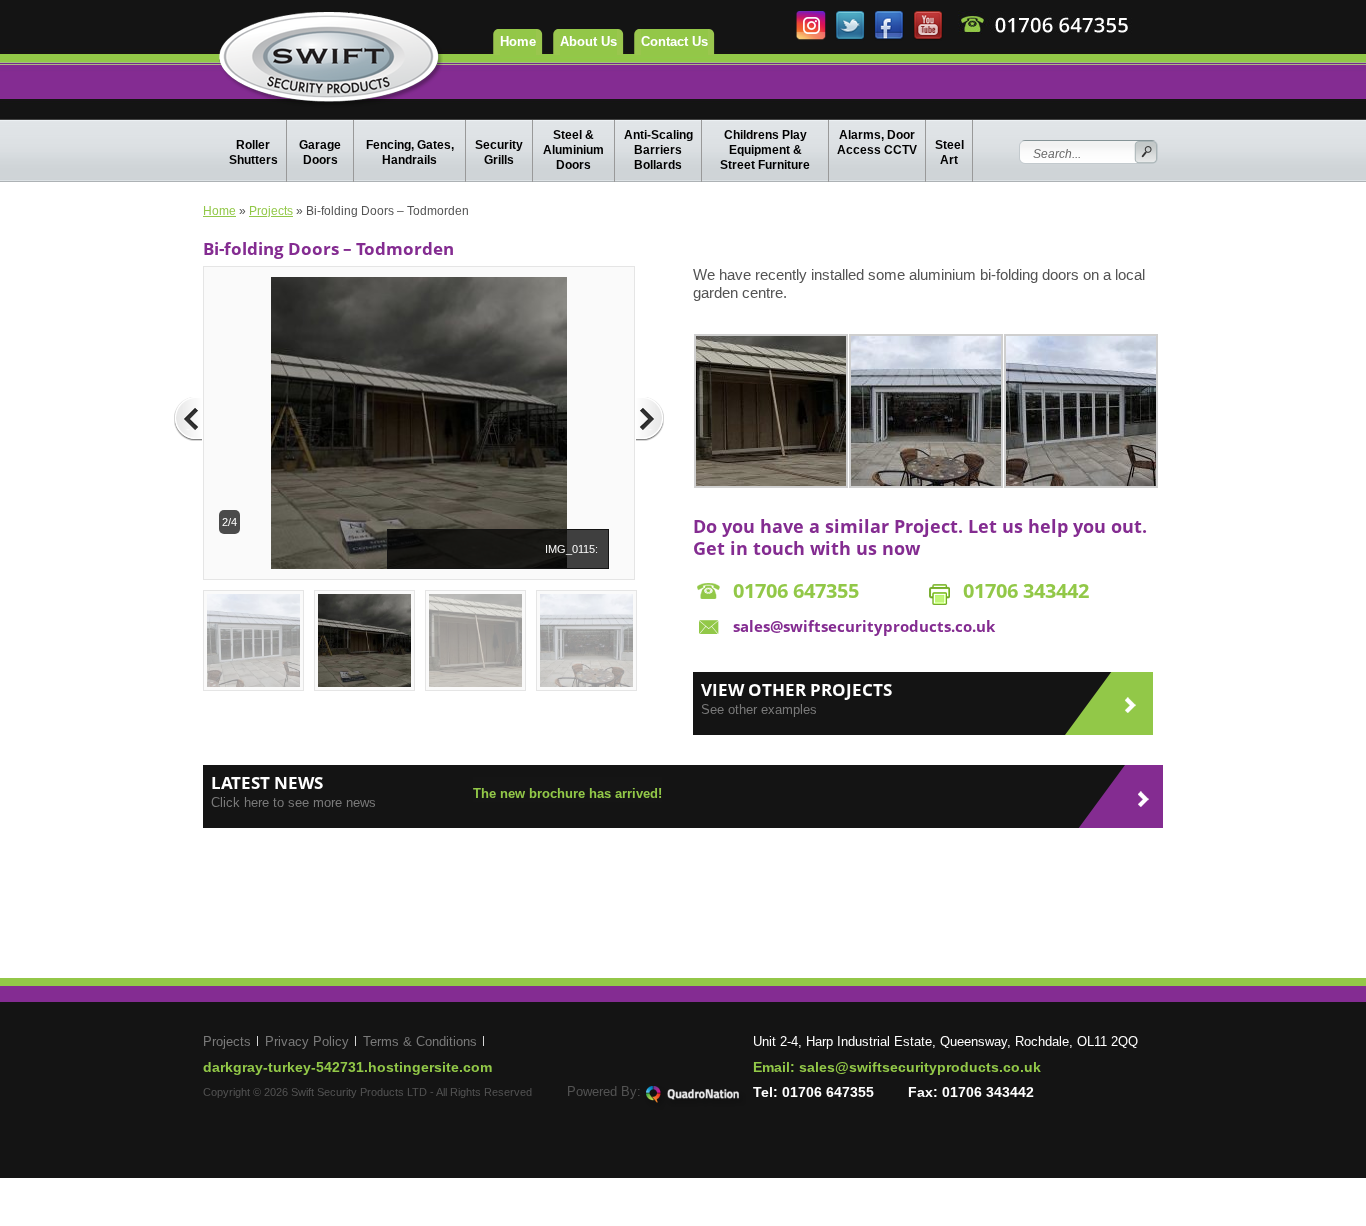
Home (518, 41)
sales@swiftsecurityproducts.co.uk (864, 626)
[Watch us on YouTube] (927, 36)
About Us (588, 41)
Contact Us (674, 41)
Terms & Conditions (420, 1041)
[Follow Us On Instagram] (812, 36)
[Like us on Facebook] (890, 36)
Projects (271, 211)
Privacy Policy (307, 1041)
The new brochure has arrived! (567, 793)
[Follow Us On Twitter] (851, 36)
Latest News (267, 782)
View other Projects (796, 689)
